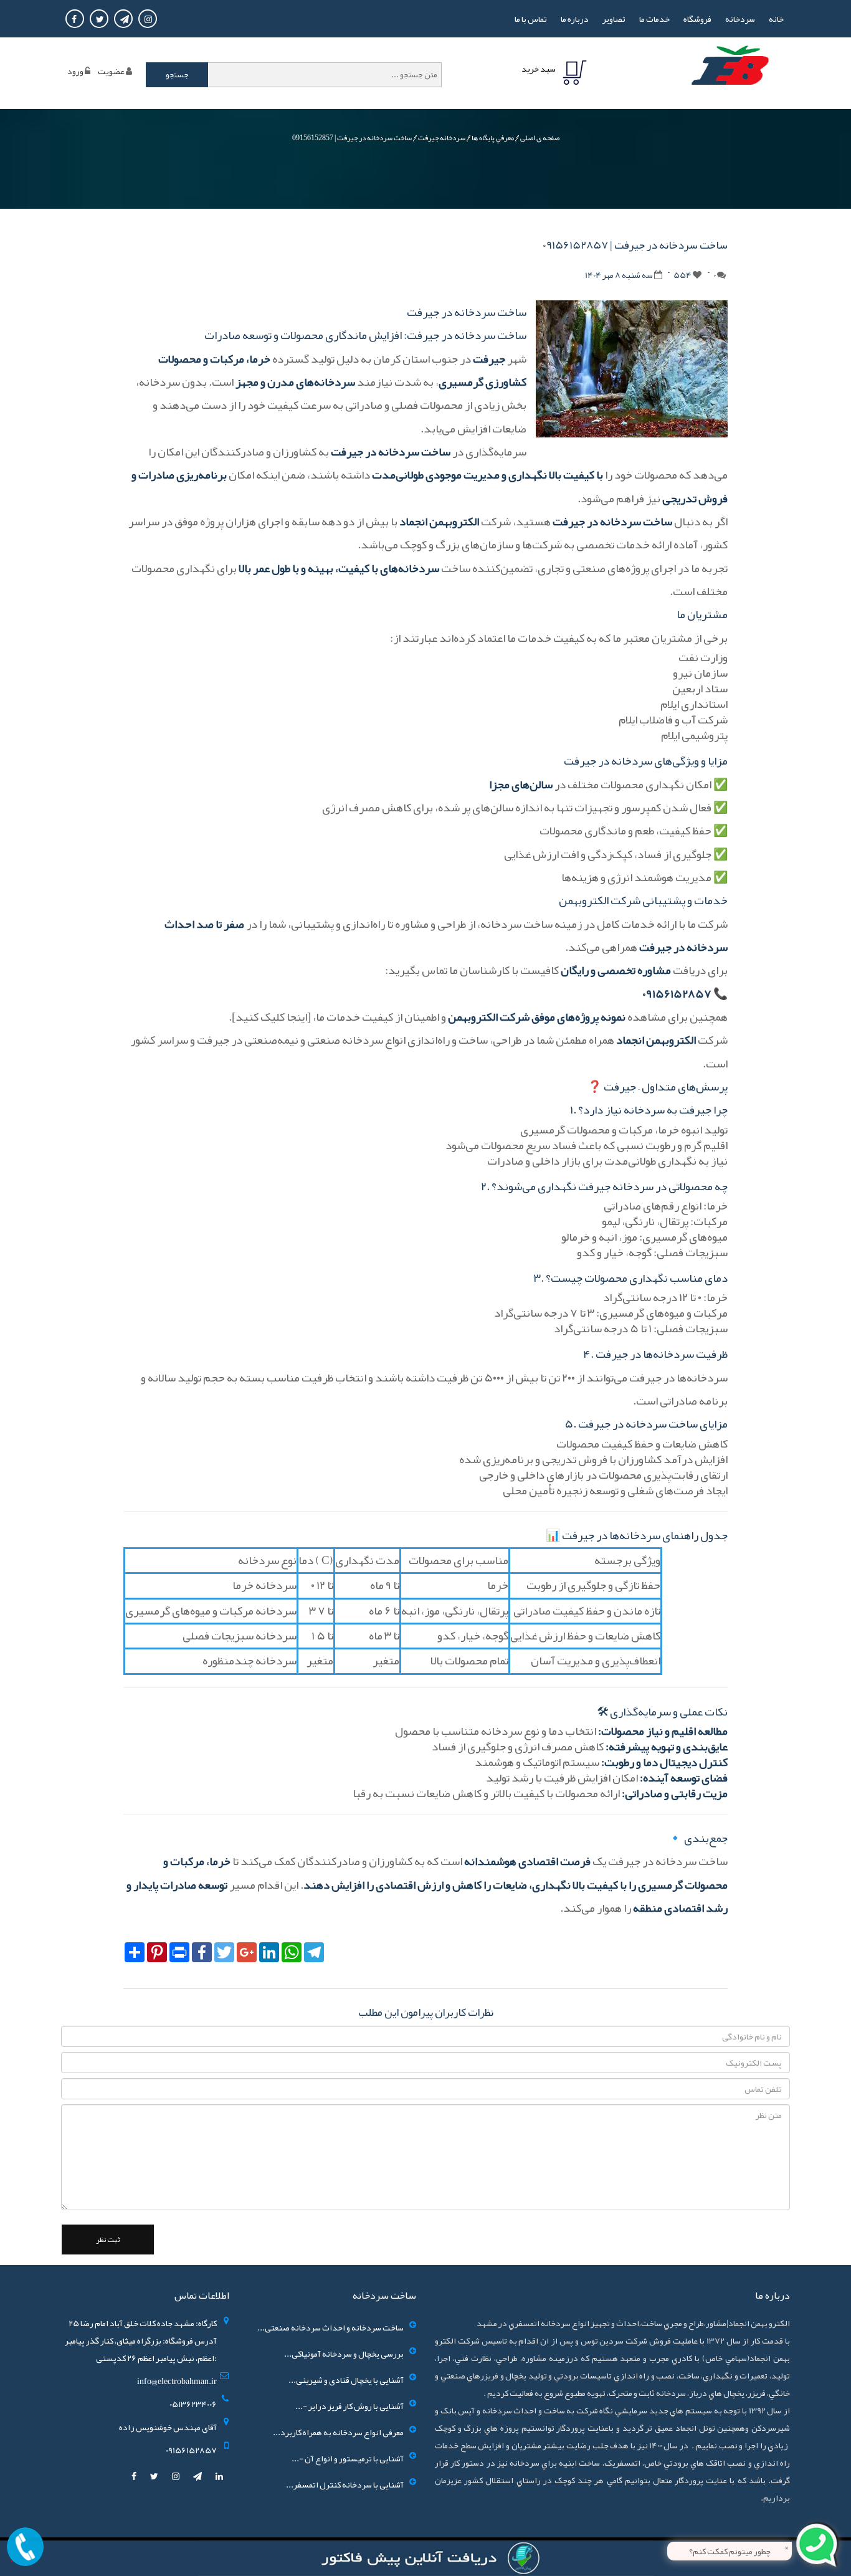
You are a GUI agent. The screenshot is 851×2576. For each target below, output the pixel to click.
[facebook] (135, 2476)
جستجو (177, 75)
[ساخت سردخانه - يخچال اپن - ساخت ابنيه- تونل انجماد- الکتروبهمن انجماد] (730, 72)
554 (682, 275)
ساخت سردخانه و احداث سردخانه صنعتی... (330, 2327)
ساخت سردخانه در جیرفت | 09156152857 (352, 138)
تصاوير (614, 19)
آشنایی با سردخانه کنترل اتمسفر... (345, 2484)
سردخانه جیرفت (442, 138)
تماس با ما (531, 19)
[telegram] (198, 2476)
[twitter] (155, 2476)
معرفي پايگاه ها (493, 138)
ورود (75, 71)
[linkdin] (219, 2476)
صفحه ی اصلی (540, 138)
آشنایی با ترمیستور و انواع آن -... (348, 2458)
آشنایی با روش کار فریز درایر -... (349, 2406)
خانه (776, 19)
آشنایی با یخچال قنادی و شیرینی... (346, 2380)
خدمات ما (654, 19)
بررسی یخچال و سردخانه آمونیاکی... (344, 2354)
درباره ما (575, 19)
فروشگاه (697, 19)
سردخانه (740, 19)
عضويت (111, 71)
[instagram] (176, 2476)
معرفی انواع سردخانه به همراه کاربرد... (338, 2432)
